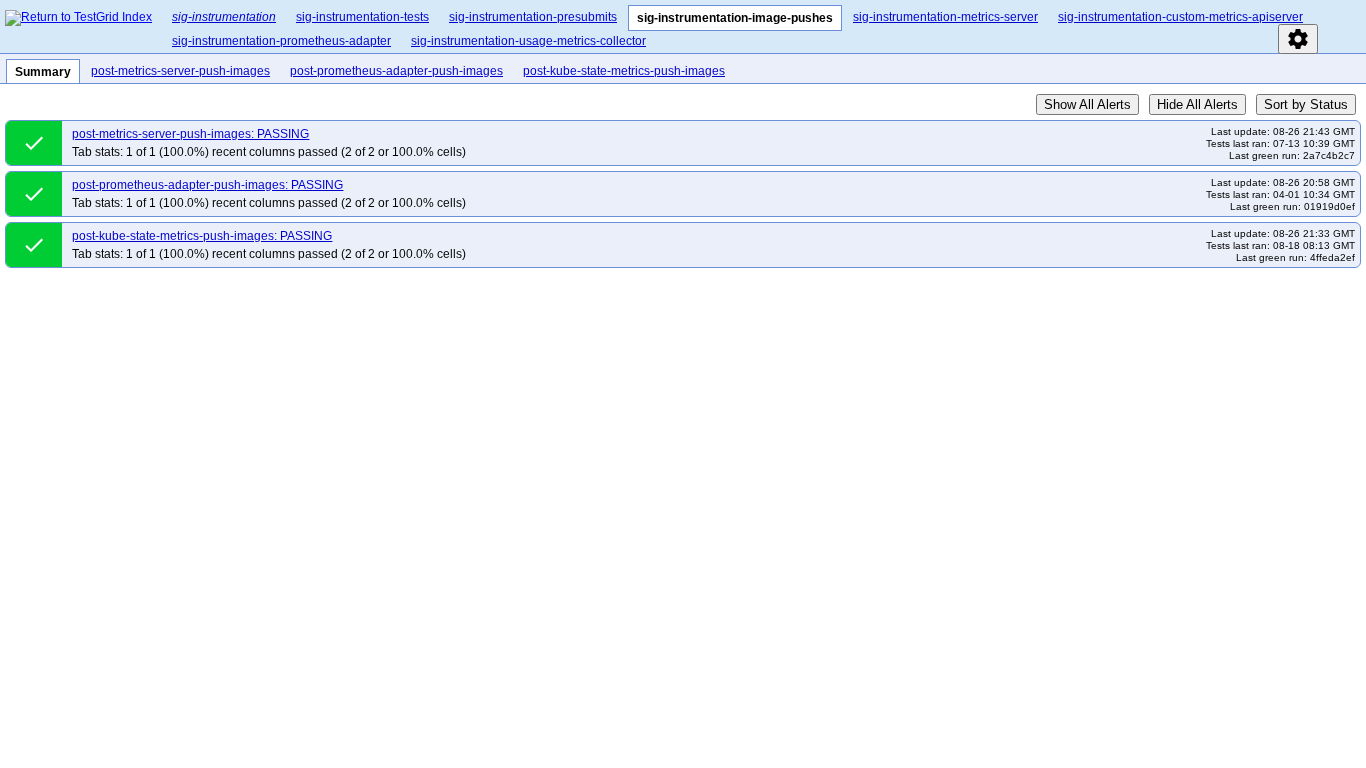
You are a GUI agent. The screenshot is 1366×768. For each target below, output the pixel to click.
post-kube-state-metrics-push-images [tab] (624, 71)
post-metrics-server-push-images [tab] (180, 71)
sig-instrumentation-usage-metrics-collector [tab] (528, 41)
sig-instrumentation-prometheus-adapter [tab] (281, 41)
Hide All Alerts (1197, 104)
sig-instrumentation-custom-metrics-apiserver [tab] (1180, 17)
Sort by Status (1306, 104)
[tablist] (761, 26)
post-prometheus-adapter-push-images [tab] (396, 71)
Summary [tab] (43, 72)
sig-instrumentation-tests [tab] (362, 17)
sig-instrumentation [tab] (224, 17)
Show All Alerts (1087, 104)
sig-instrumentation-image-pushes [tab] (735, 18)
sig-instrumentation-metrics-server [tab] (945, 17)
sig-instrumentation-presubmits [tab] (533, 17)
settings (1298, 39)
